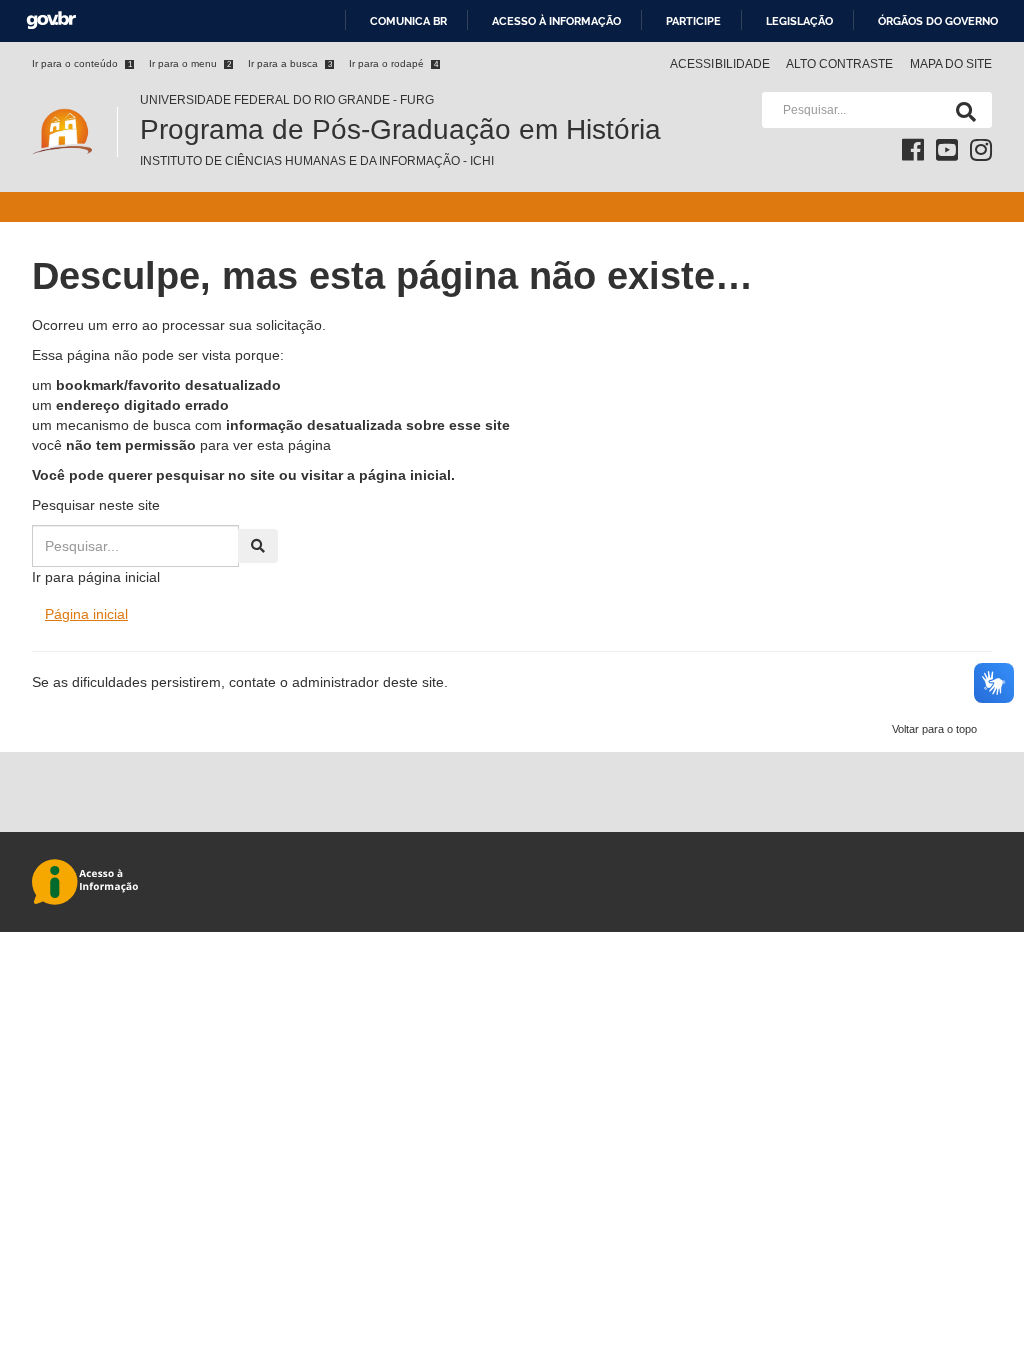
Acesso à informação (556, 21)
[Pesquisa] (962, 110)
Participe (693, 21)
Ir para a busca (290, 63)
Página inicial (86, 614)
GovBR (51, 20)
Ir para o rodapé (393, 63)
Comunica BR (408, 21)
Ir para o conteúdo (82, 63)
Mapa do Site (951, 64)
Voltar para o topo (934, 729)
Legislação (799, 21)
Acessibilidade (720, 64)
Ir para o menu (190, 63)
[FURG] (74, 100)
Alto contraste (840, 64)
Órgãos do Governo (938, 21)
